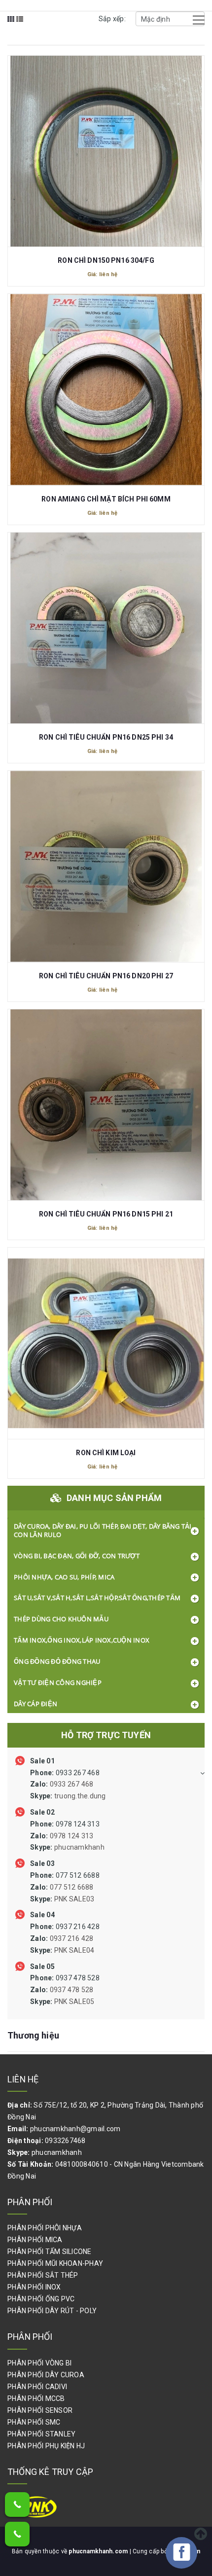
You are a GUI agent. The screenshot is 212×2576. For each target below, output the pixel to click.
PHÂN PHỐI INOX (34, 2287)
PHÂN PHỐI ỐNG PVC (41, 2299)
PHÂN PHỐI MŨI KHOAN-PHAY (55, 2263)
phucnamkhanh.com (99, 2551)
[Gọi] (17, 2504)
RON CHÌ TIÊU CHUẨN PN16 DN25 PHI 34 (106, 737)
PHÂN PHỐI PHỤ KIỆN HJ (46, 2446)
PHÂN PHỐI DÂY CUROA (46, 2375)
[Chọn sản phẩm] (106, 143)
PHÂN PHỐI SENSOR (40, 2410)
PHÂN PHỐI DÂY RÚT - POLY (52, 2311)
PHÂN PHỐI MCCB (36, 2398)
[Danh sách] (20, 26)
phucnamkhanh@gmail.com (75, 2129)
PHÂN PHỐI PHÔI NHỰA (45, 2228)
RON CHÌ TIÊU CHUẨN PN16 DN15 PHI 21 (106, 1214)
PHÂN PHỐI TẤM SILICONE (50, 2252)
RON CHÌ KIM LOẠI (106, 1453)
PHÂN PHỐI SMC (34, 2422)
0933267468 (65, 2141)
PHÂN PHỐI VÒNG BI (39, 2363)
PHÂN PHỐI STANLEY (41, 2434)
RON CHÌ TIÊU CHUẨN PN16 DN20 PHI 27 (106, 976)
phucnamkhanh (57, 2152)
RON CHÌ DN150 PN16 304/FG (106, 260)
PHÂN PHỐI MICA (35, 2240)
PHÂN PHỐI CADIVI (37, 2387)
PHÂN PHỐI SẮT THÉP (43, 2275)
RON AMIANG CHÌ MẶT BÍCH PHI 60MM (106, 499)
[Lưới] (11, 26)
